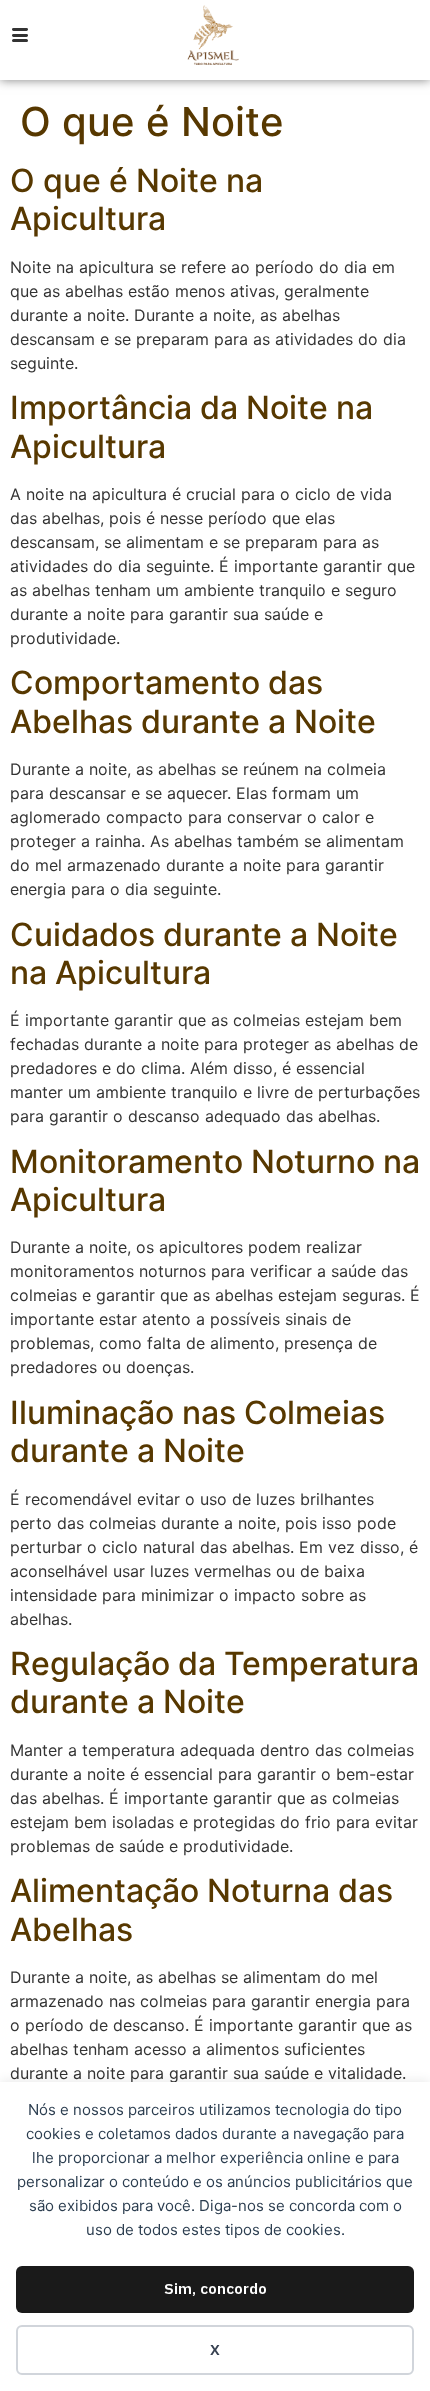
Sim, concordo (215, 2288)
